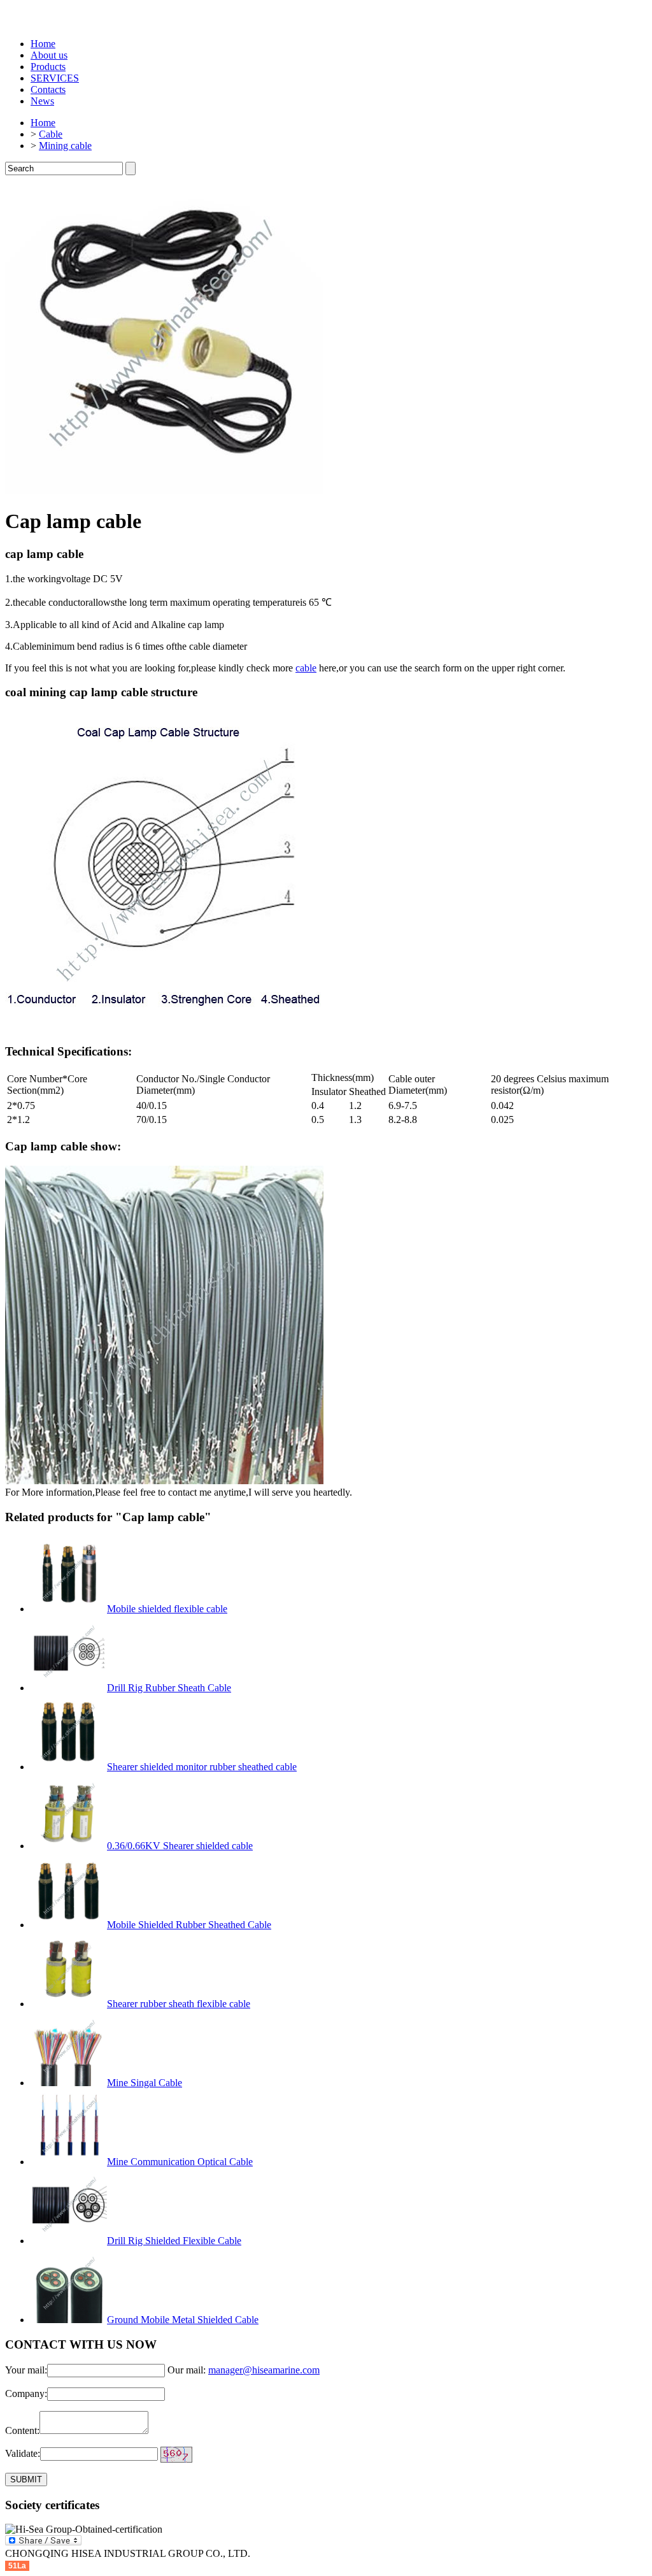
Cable (51, 134)
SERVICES (55, 78)
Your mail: (26, 2370)
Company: (26, 2394)
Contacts (48, 89)
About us (49, 55)
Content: (22, 2430)
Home (43, 44)
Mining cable (65, 146)
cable (306, 668)
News (42, 101)
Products (48, 67)
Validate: (23, 2453)
